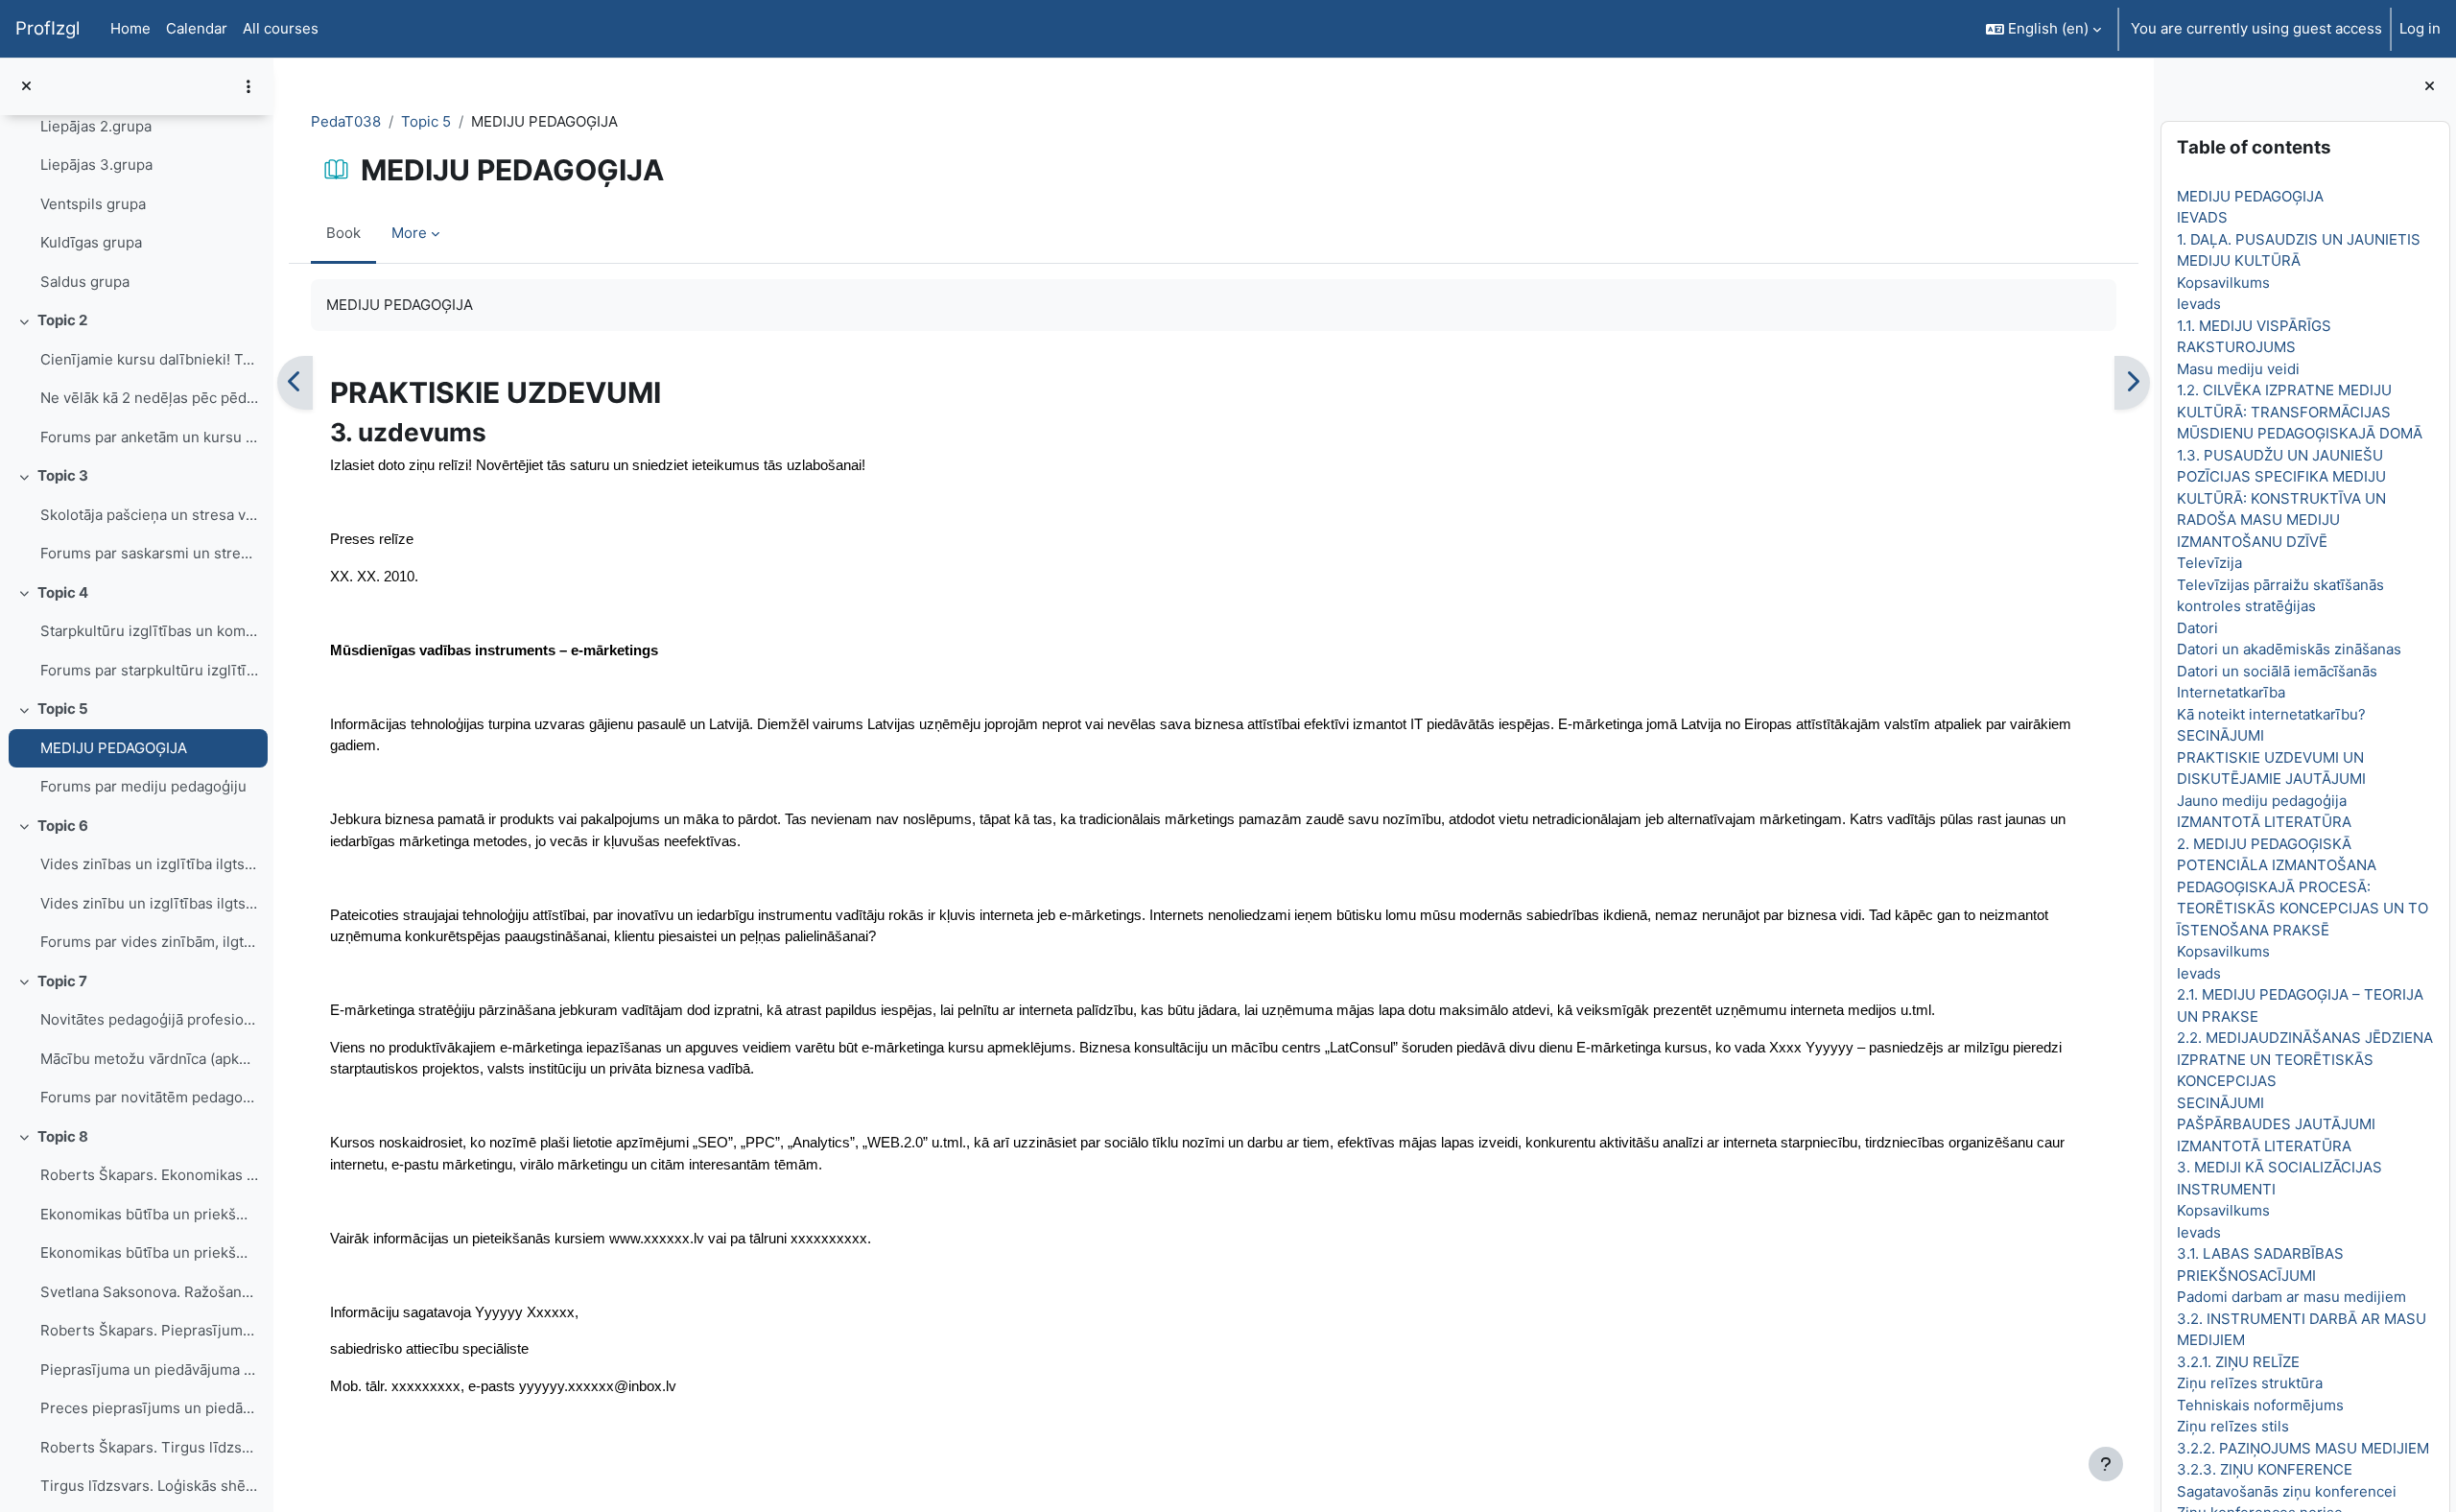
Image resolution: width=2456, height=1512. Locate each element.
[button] (2043, 29)
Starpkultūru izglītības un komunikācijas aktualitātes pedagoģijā (149, 631)
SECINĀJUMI (2220, 735)
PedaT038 (346, 121)
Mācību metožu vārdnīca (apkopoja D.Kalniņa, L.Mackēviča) (149, 1059)
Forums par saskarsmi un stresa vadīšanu (149, 553)
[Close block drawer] (2430, 87)
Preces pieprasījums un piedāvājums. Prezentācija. (149, 1408)
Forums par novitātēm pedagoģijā (149, 1097)
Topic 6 (63, 826)
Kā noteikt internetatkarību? (2270, 714)
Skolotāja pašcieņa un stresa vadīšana (149, 515)
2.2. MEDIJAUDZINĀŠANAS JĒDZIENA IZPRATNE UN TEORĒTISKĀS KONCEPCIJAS (2304, 1059)
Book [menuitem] (343, 233)
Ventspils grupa (93, 204)
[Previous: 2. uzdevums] (295, 383)
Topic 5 (63, 709)
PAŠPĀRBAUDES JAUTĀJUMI (2275, 1124)
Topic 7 (62, 981)
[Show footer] (2106, 1464)
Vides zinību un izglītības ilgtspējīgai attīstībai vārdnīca (149, 903)
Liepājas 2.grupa (96, 126)
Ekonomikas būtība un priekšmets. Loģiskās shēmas (149, 1214)
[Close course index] (26, 87)
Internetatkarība (2230, 692)
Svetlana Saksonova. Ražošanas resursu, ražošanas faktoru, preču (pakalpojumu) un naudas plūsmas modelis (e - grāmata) (149, 1292)
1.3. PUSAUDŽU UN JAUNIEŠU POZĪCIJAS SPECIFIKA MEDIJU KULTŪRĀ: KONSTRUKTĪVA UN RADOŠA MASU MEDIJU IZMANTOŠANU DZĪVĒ (2280, 498)
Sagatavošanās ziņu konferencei (2286, 1491)
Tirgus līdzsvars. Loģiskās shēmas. (149, 1486)
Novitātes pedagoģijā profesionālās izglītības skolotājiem (149, 1019)
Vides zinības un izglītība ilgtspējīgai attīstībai (149, 864)
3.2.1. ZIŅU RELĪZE (2237, 1362)
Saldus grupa (85, 282)
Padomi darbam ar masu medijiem (2291, 1297)
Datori (2196, 628)
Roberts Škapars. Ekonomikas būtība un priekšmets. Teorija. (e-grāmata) (149, 1175)
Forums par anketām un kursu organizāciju (149, 437)
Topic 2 (62, 320)
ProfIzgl (47, 28)
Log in (2420, 28)
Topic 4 (63, 592)
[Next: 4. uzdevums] (2132, 383)
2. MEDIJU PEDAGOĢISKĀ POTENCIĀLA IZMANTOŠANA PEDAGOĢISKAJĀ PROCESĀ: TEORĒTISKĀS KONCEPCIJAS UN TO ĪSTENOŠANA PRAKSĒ (2302, 887)
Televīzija (2208, 563)
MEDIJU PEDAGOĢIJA (114, 748)
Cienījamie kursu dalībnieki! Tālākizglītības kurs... (149, 359)
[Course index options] (248, 86)
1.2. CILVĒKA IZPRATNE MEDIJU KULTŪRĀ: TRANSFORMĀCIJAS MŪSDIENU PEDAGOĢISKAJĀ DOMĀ (2299, 412)
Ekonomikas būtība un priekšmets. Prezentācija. (149, 1252)
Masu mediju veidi (2237, 369)
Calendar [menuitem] (197, 28)
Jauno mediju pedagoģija (2261, 801)
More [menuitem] (409, 233)
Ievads (2198, 304)
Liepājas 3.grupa (96, 165)
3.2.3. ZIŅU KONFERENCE (2264, 1469)
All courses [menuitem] (281, 28)
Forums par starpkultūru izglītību (149, 670)
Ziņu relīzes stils (2232, 1426)
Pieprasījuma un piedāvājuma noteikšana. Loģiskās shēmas (149, 1370)
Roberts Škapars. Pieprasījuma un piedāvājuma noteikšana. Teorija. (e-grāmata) (149, 1330)
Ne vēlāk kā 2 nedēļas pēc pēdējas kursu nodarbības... (149, 398)
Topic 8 (63, 1136)
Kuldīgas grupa (91, 242)
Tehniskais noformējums (2259, 1405)
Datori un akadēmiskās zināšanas (2288, 649)
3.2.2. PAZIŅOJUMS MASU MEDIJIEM (2302, 1448)
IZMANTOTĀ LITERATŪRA (2263, 822)
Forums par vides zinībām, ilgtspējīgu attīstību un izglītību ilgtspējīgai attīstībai (149, 942)
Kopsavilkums (2222, 283)
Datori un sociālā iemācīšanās (2276, 671)
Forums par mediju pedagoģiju (143, 786)
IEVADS (2201, 217)
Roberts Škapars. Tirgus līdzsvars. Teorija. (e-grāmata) (149, 1447)
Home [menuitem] (130, 28)
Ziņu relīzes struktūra (2249, 1383)
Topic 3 (63, 475)
